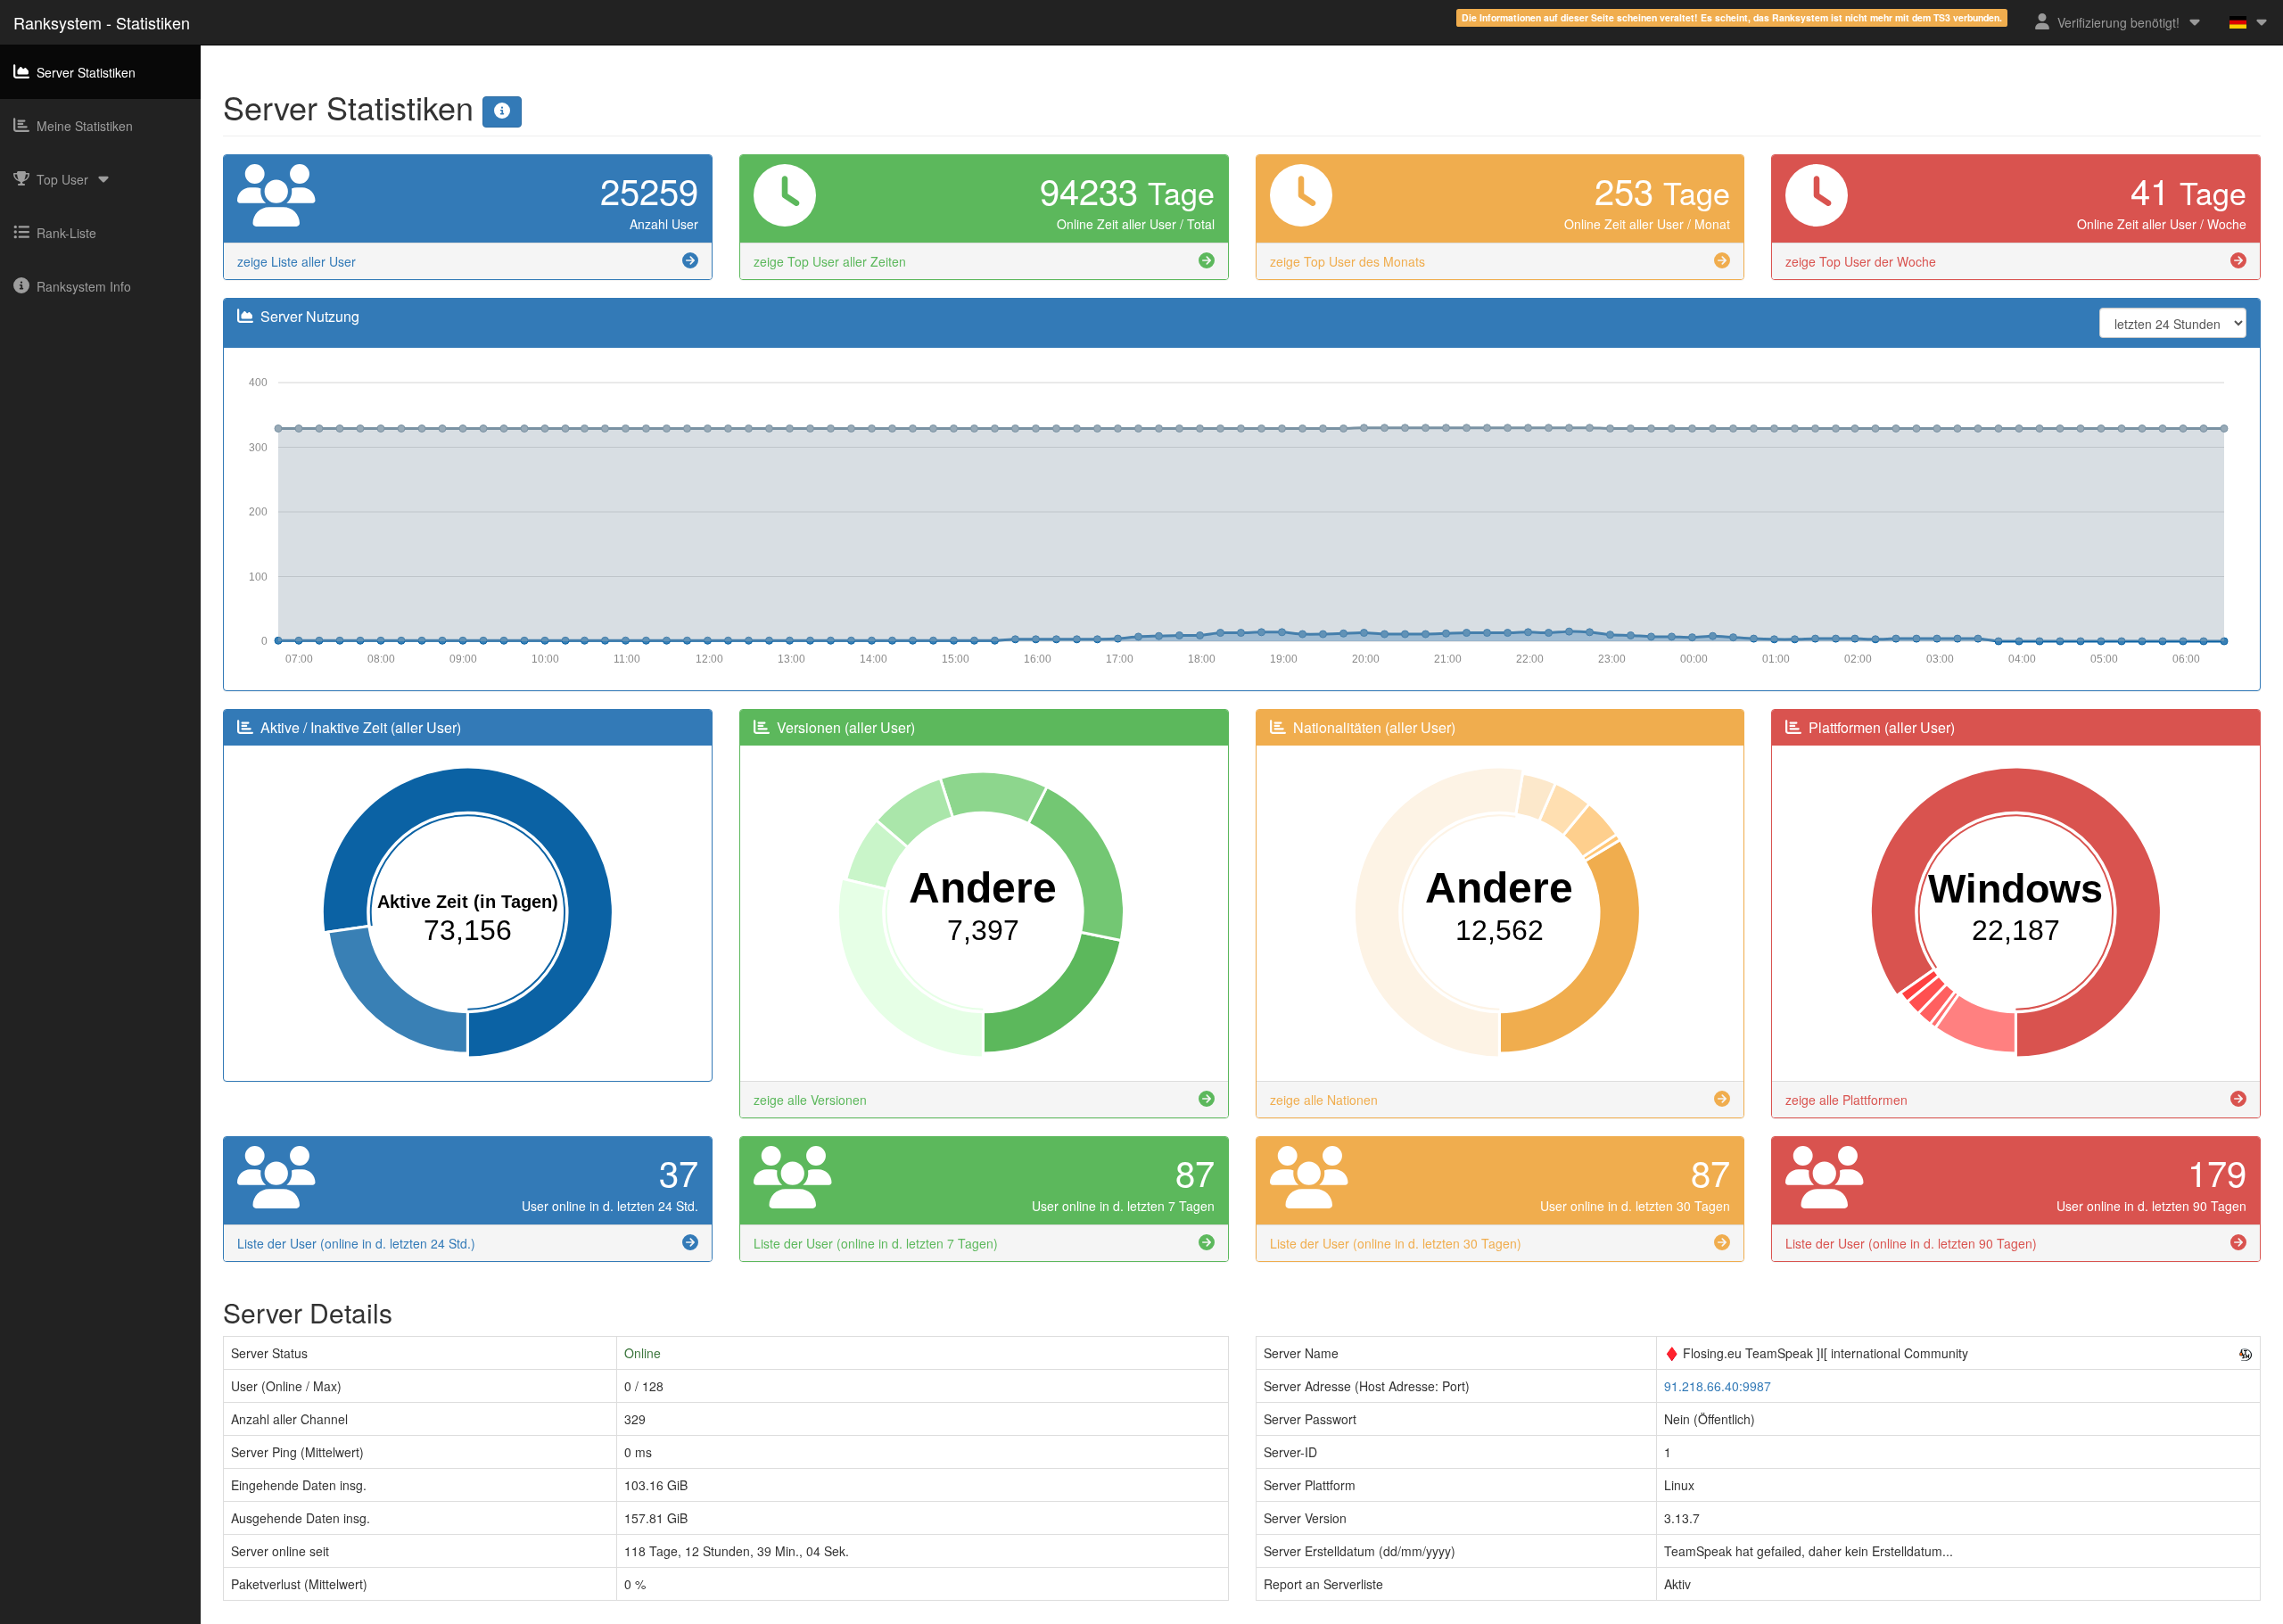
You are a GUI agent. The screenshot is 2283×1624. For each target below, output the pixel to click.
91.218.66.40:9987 (1718, 1386)
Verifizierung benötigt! (2118, 22)
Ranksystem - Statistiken (102, 22)
